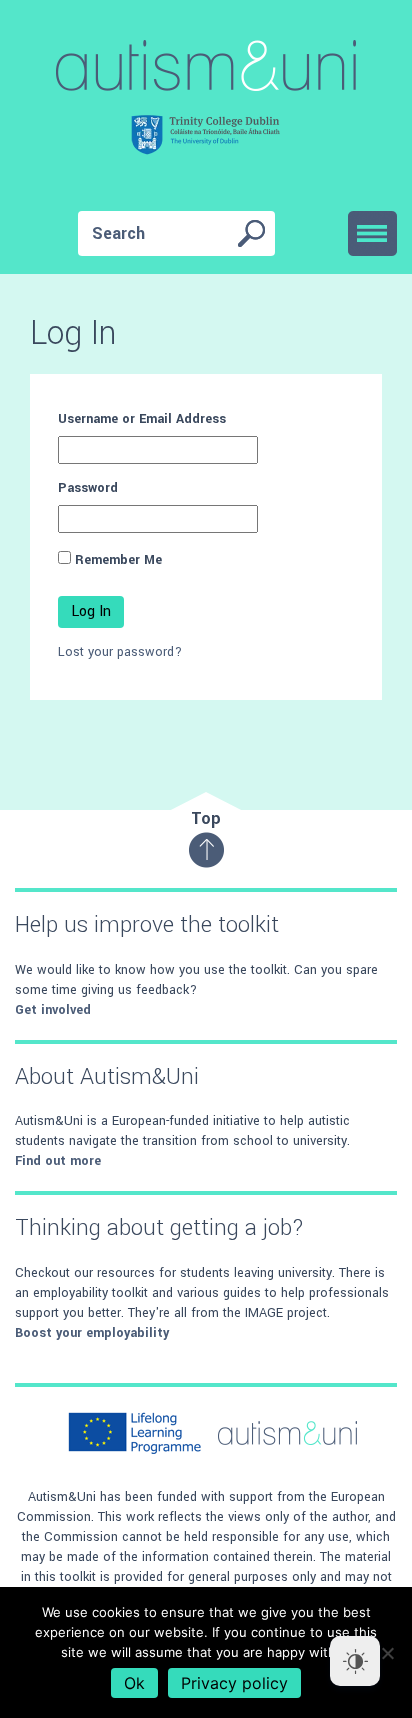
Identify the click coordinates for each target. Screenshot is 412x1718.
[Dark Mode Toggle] (355, 1661)
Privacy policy (234, 1683)
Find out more (58, 1161)
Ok (134, 1683)
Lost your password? (120, 652)
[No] (387, 1653)
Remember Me (118, 560)
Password (88, 488)
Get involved (53, 1010)
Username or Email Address (142, 419)
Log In (91, 611)
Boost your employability (92, 1333)
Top (206, 818)
